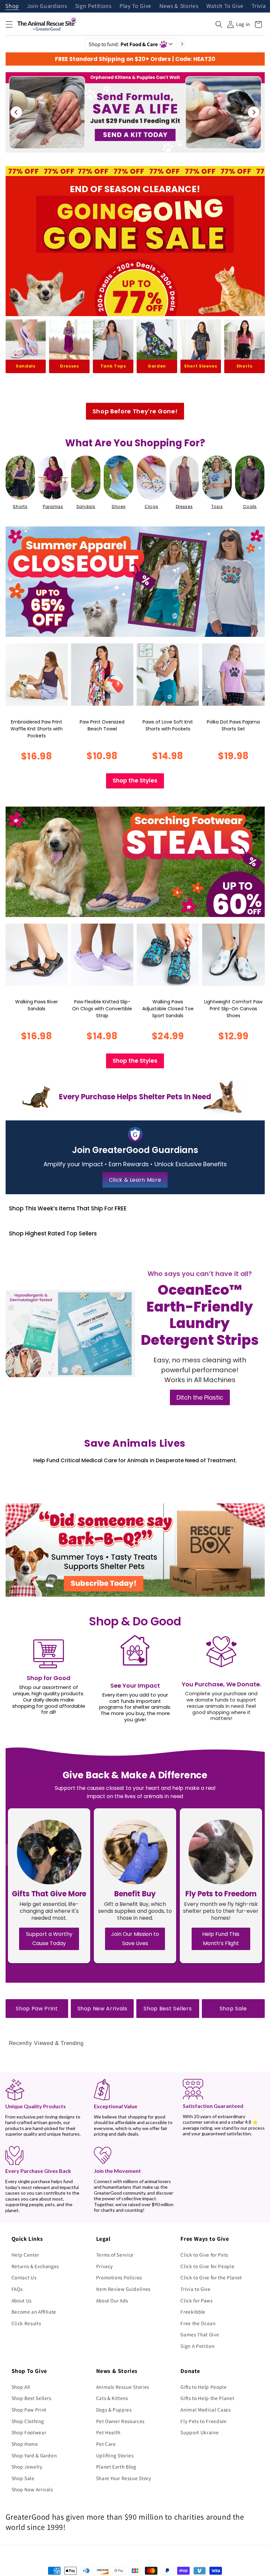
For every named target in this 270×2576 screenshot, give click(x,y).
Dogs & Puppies (114, 2410)
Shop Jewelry (27, 2467)
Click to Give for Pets (204, 2255)
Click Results (26, 2323)
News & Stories (179, 6)
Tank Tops (113, 366)
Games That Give (200, 2334)
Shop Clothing (28, 2421)
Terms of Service (115, 2255)
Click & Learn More (135, 1180)
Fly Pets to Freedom (204, 2421)
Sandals (26, 366)
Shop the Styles (135, 781)
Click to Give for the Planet (211, 2277)
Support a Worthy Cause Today (49, 1939)
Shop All (21, 2387)
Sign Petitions (93, 6)
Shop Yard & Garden (34, 2455)
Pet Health (108, 2432)
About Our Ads (112, 2300)
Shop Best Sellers (168, 2009)
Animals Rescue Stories (123, 2387)
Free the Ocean (198, 2323)
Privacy (105, 2266)
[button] (9, 24)
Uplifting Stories (115, 2455)
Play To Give (135, 6)
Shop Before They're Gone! (135, 411)
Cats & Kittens (112, 2398)
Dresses (69, 366)
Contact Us (24, 2277)
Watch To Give (225, 6)
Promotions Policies (119, 2277)
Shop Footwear (29, 2432)
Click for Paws (196, 2300)
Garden (157, 366)
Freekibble (193, 2312)
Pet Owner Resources (121, 2421)
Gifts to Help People (203, 2387)
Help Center (25, 2255)
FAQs (17, 2289)
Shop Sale (233, 2009)
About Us (22, 2300)
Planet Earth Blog (116, 2467)
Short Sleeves (201, 366)
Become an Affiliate (34, 2312)
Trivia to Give (195, 2289)
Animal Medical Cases (205, 2410)
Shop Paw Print (37, 2009)
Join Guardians (47, 6)
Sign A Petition (197, 2346)
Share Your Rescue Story (124, 2478)
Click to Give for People (207, 2266)
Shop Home (25, 2444)
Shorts (244, 366)
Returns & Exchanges (35, 2266)
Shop (12, 6)
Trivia (259, 6)
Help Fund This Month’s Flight (221, 1939)
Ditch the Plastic (200, 1397)
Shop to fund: (123, 44)
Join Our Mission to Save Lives (135, 1939)
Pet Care (106, 2444)
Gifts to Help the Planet (207, 2398)
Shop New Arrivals (102, 2009)
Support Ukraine (200, 2432)
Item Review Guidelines (123, 2289)
